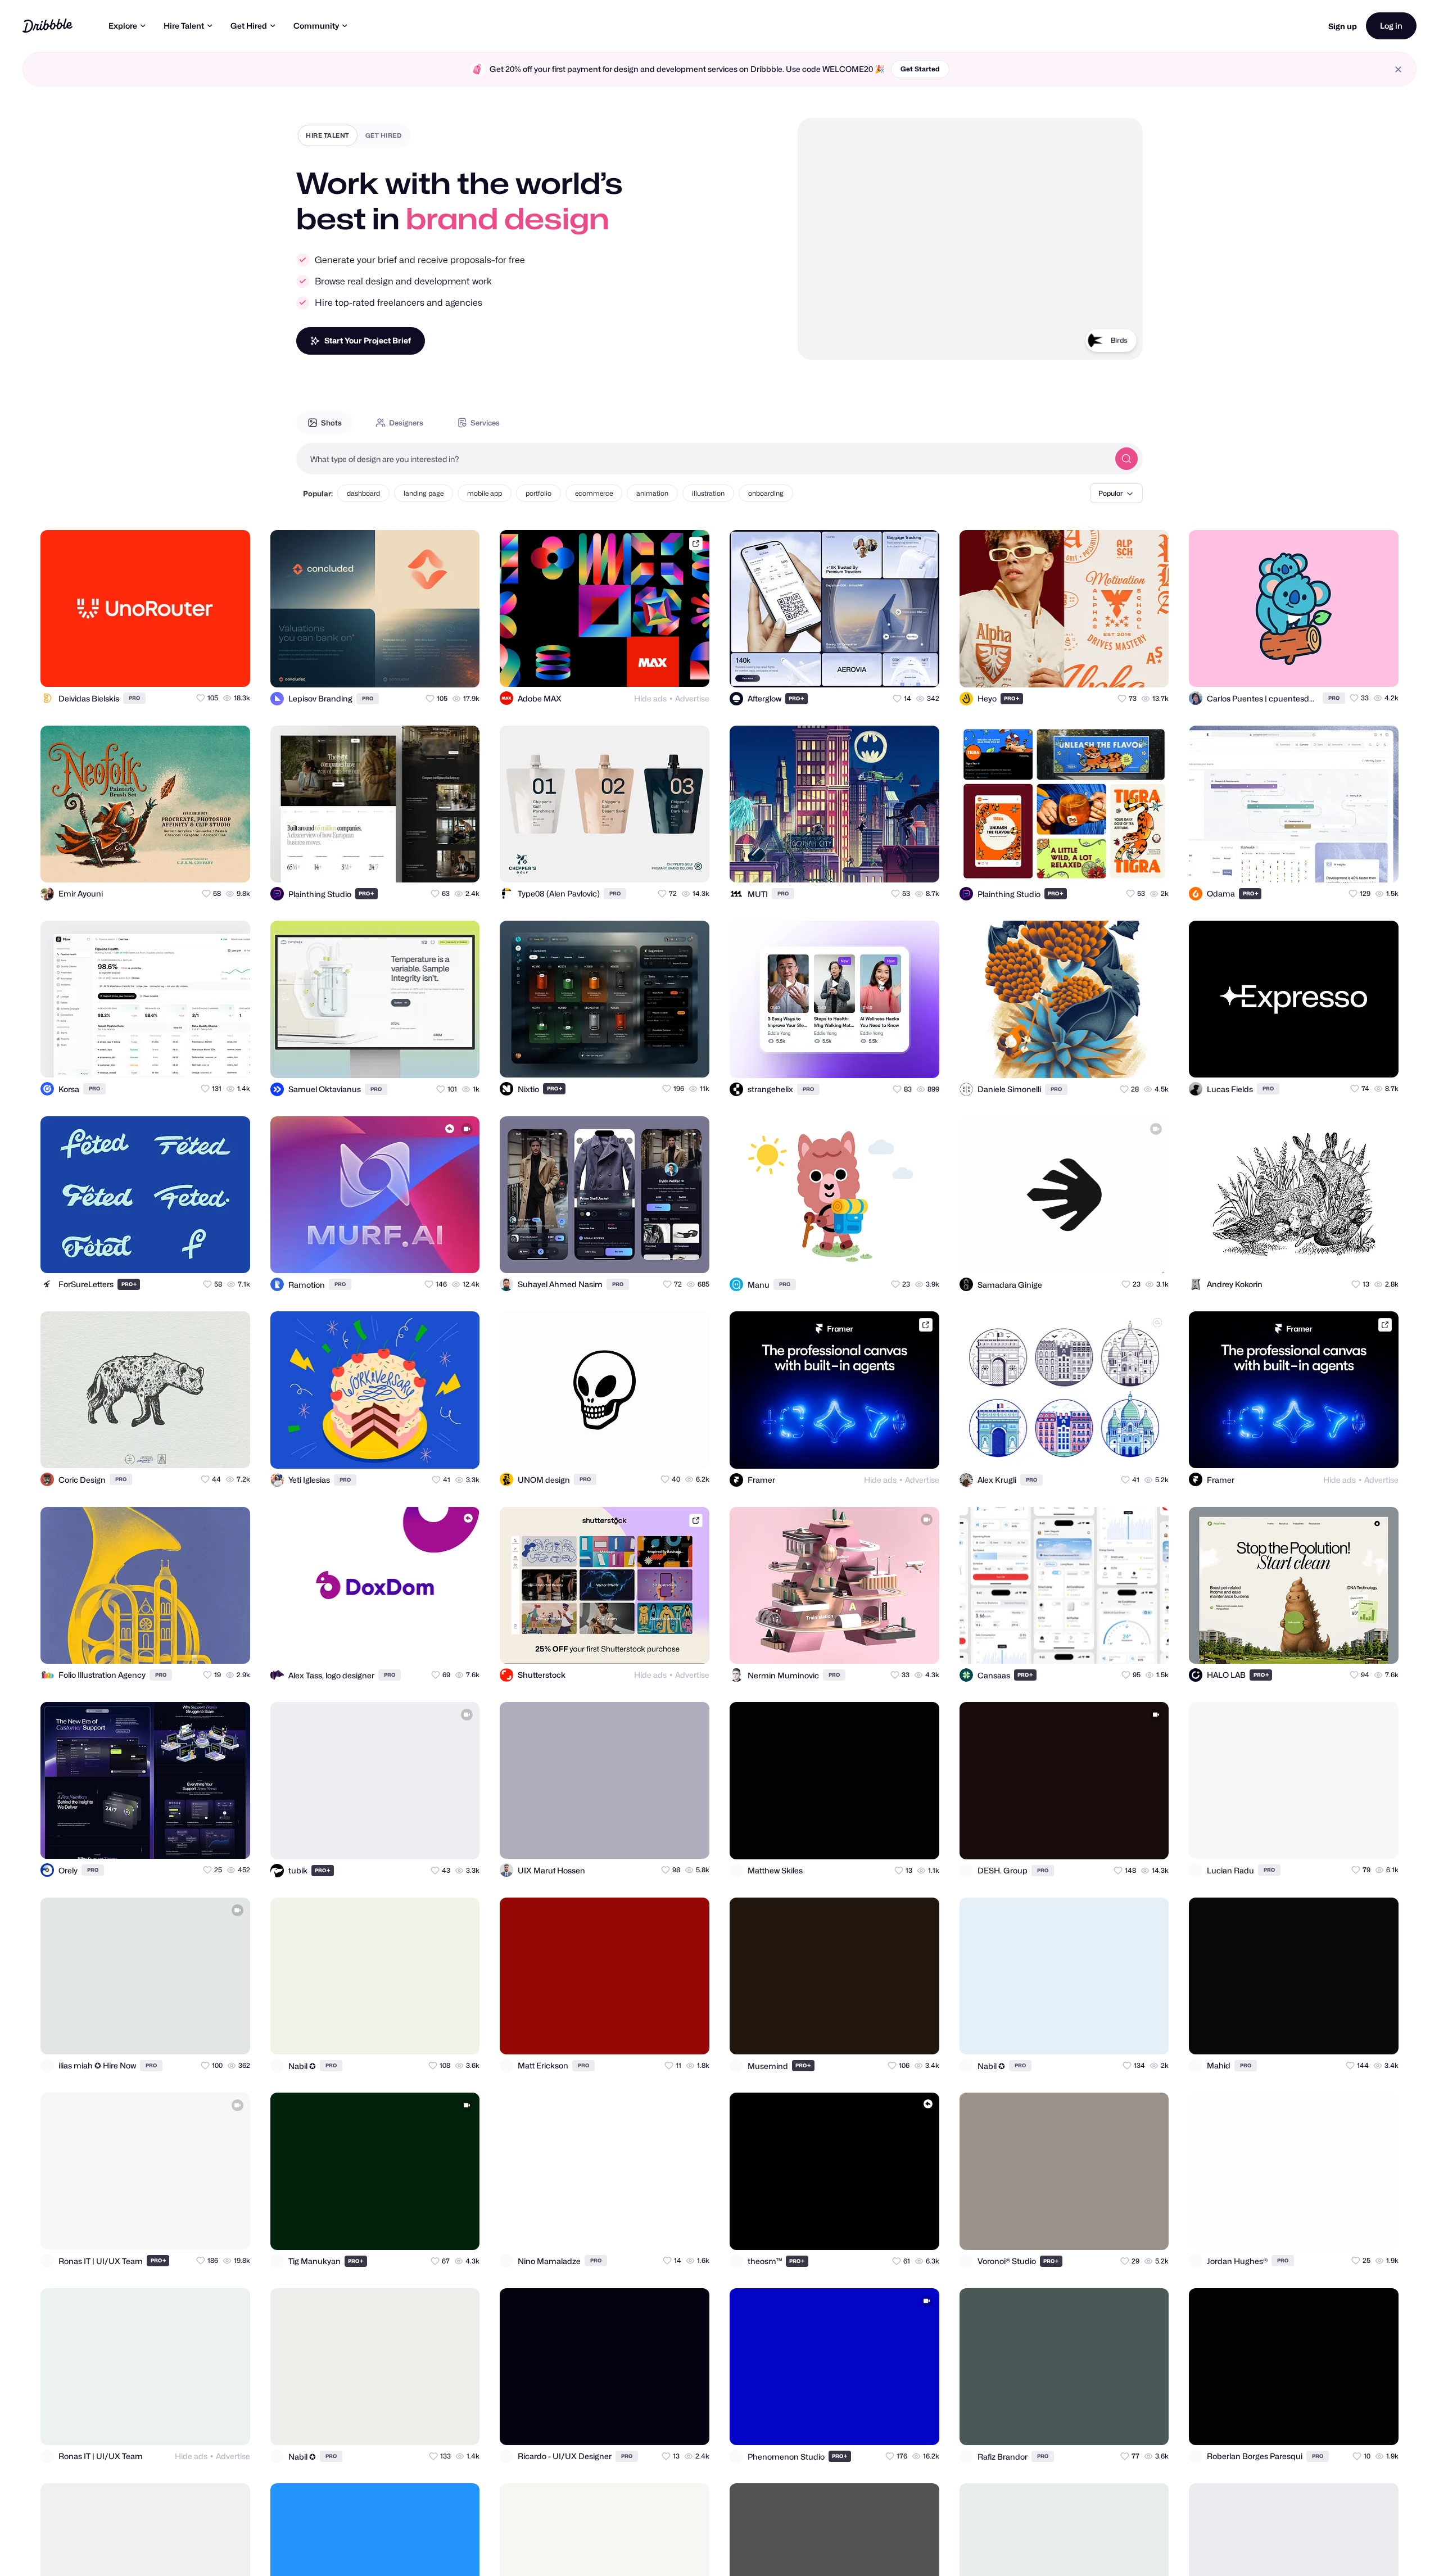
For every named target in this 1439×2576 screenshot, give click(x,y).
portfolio (539, 493)
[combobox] (703, 459)
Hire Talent (184, 26)
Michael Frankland (1096, 356)
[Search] (1126, 459)
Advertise (692, 698)
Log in (1391, 26)
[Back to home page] (47, 26)
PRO (134, 698)
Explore (123, 26)
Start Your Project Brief (368, 340)
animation (652, 493)
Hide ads (650, 698)
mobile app (485, 493)
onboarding (766, 493)
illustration (708, 493)
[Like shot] (232, 668)
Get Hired (249, 26)
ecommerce (594, 493)
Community (316, 26)
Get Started (920, 69)
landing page (424, 493)
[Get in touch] (187, 668)
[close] (1398, 69)
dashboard (363, 493)
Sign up (1343, 26)
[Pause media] (817, 342)
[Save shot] (209, 668)
